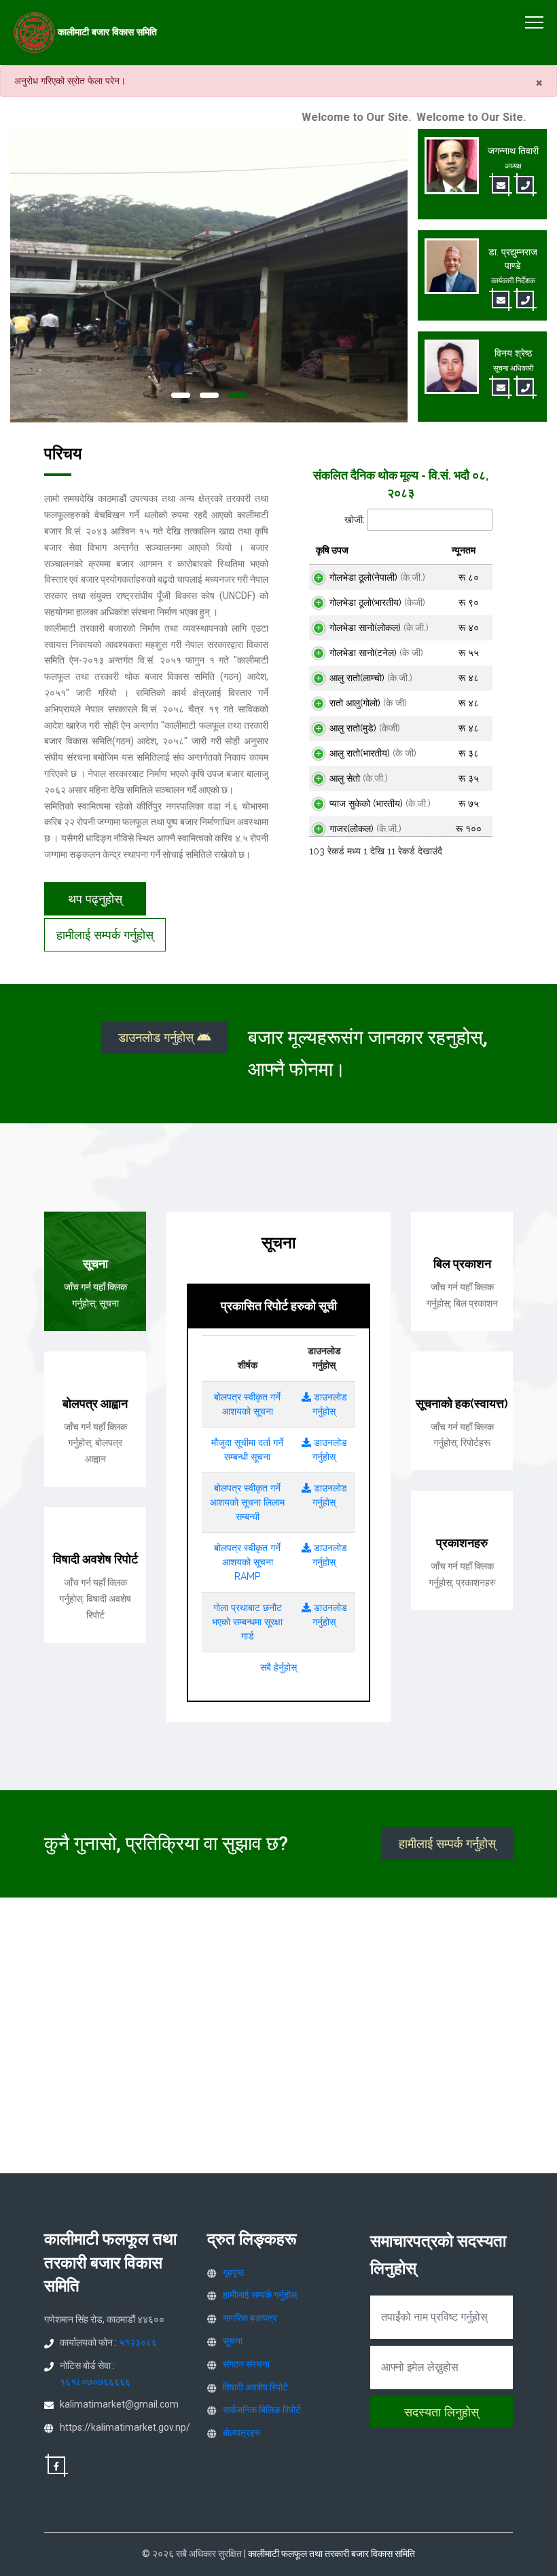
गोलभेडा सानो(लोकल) (379, 628)
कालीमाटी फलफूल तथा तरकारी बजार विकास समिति (331, 2554)
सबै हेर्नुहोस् (278, 1667)
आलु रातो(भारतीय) (373, 753)
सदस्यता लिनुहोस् (442, 2412)
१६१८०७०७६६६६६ (95, 2382)
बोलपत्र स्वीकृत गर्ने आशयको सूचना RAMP (247, 1562)
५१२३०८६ (138, 2342)
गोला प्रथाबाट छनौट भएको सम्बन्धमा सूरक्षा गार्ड (247, 1622)
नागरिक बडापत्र (250, 2318)
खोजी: (355, 520)
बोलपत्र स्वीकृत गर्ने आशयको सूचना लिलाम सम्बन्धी (247, 1502)
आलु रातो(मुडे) (365, 728)
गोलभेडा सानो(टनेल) (376, 653)
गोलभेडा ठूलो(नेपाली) (377, 577)
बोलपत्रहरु (242, 2433)
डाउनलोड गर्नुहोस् (158, 1037)
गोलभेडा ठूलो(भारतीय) (377, 602)
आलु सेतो (359, 778)
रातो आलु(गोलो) (368, 703)
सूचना (233, 2341)
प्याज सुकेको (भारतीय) (380, 803)
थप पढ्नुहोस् (95, 899)
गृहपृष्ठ (233, 2272)
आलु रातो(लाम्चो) (371, 678)
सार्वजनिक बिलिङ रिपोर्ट (262, 2410)
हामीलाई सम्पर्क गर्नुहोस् (105, 935)
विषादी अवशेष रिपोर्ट (255, 2387)
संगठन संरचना (246, 2364)
